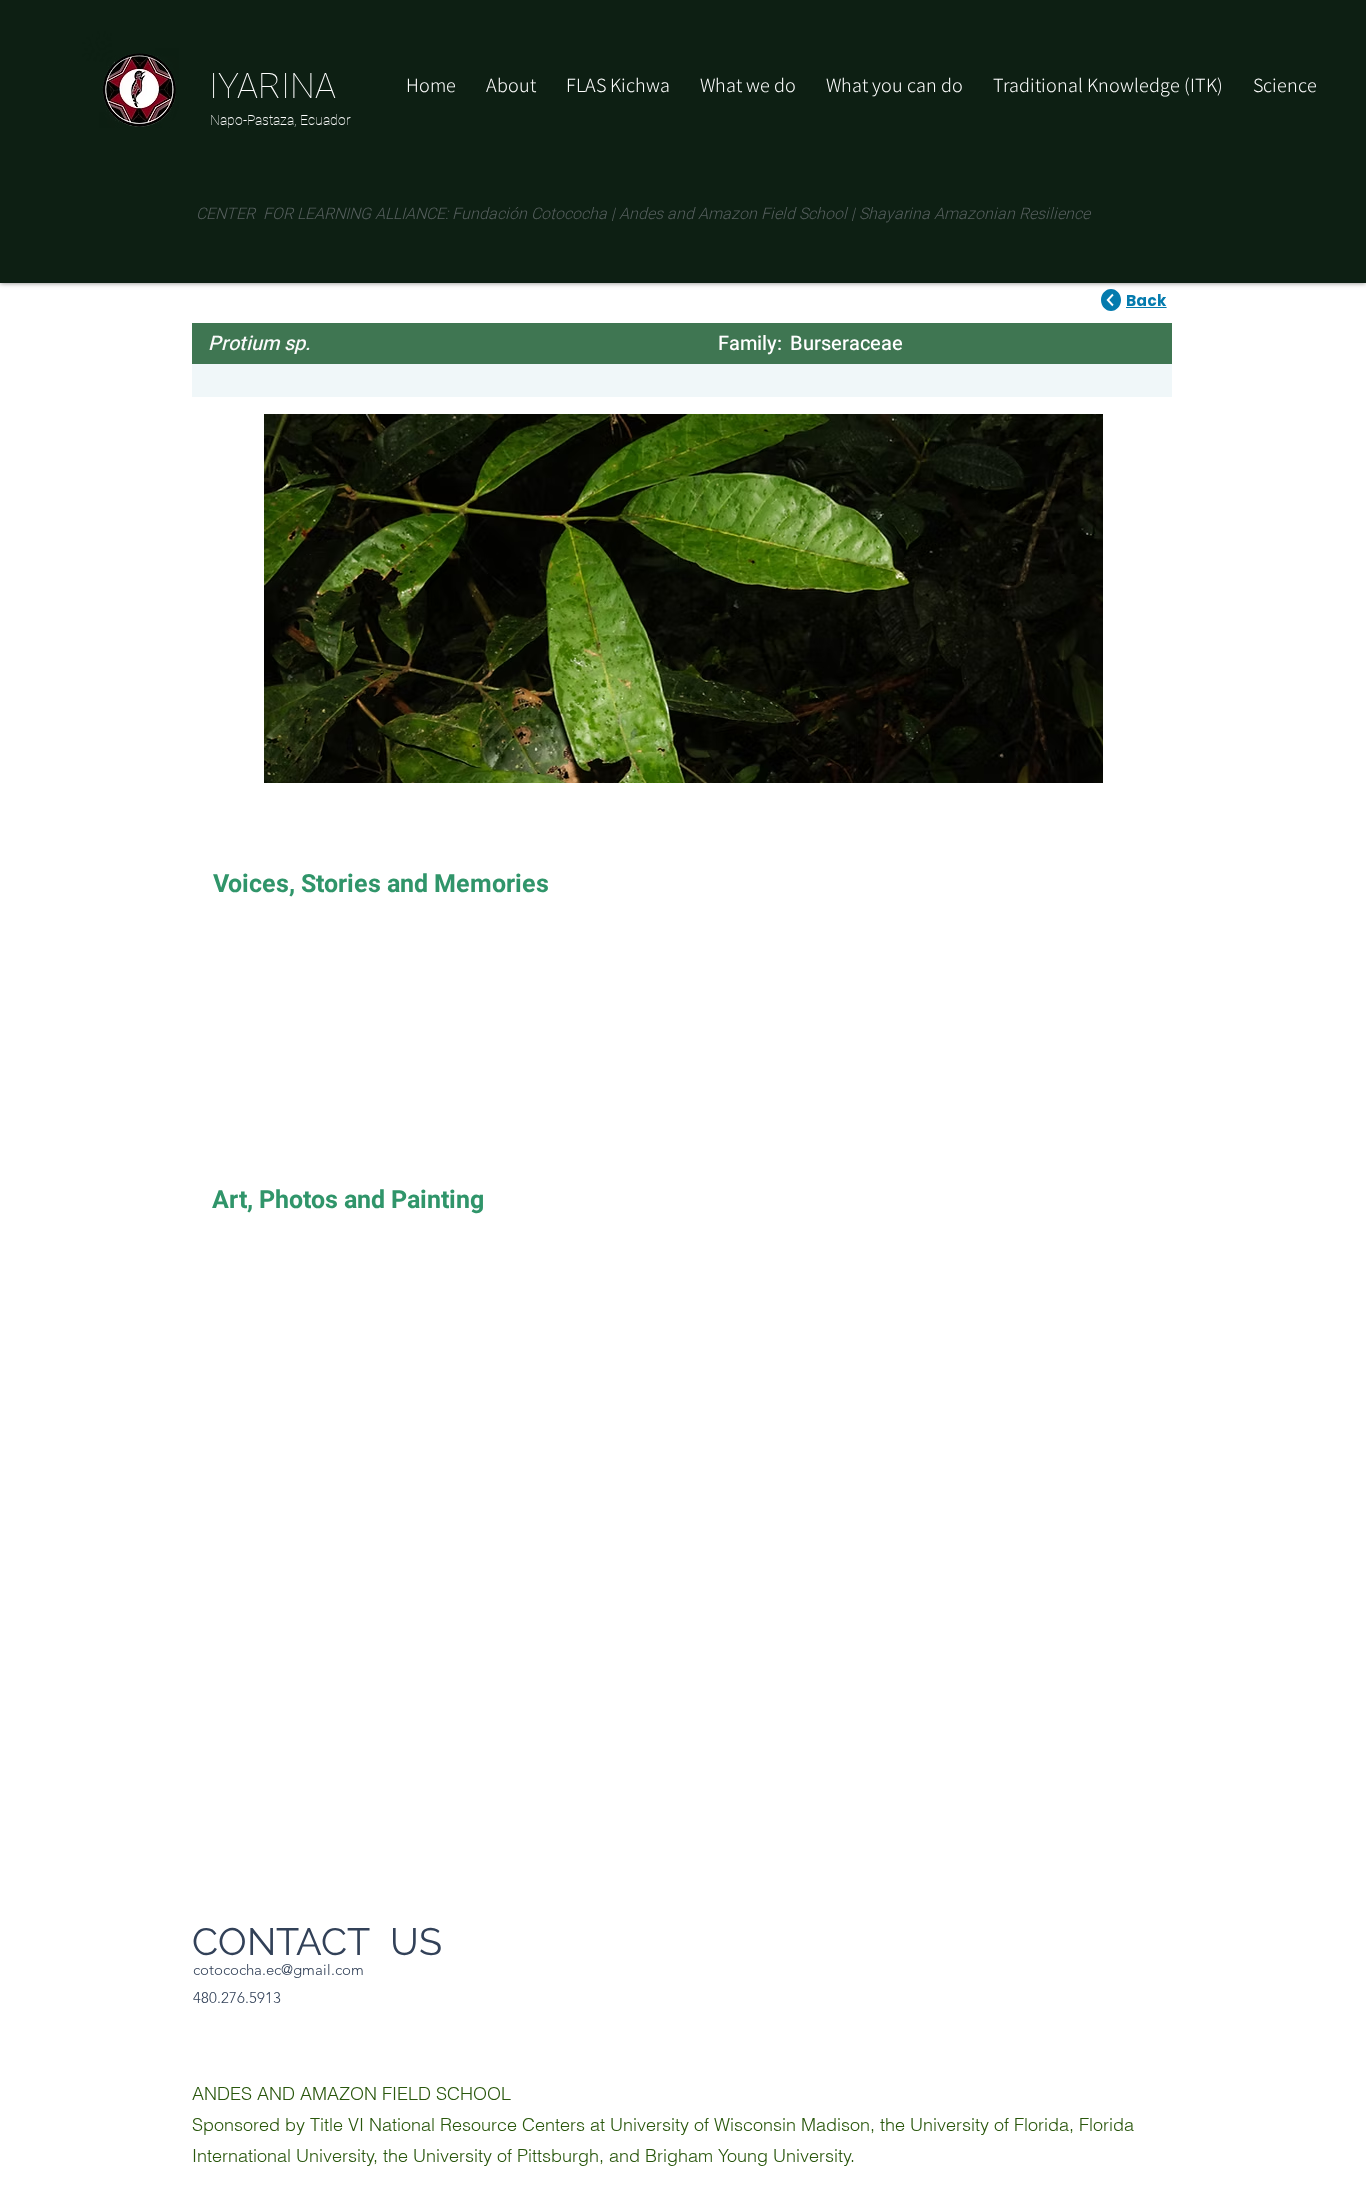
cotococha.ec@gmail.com (278, 1969)
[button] (894, 85)
